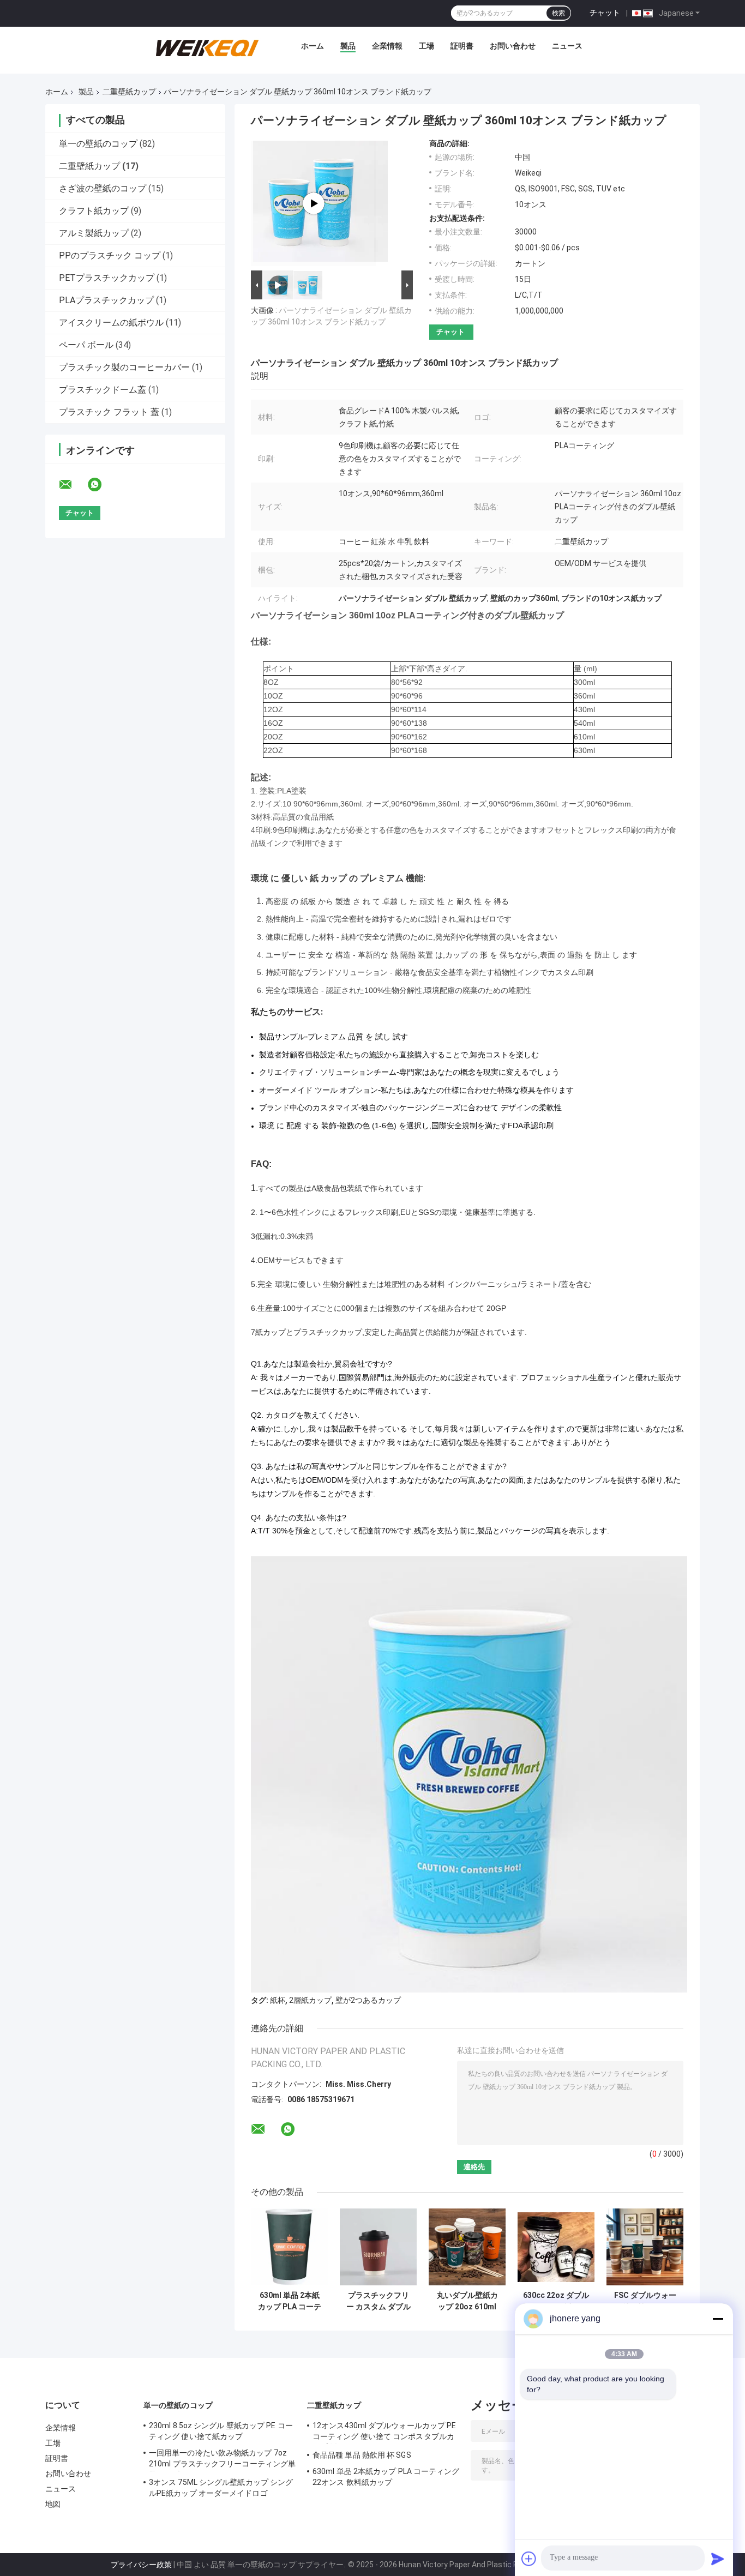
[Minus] (718, 2319)
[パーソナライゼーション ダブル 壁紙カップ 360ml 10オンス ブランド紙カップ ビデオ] (314, 203)
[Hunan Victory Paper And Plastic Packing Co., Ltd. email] (73, 485)
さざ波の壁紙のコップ (103, 188)
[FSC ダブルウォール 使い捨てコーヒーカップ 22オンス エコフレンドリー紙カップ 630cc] (645, 2247)
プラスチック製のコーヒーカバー (124, 367)
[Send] (718, 2559)
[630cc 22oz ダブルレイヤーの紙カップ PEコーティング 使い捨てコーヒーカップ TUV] (556, 2247)
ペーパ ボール (86, 345)
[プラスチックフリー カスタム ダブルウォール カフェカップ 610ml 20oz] (378, 2247)
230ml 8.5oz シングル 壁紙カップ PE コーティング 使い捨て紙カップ (221, 2431)
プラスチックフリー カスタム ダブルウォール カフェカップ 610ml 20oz (378, 2301)
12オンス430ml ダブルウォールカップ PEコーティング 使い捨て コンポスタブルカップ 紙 (384, 2433)
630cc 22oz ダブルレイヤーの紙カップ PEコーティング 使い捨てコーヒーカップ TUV (556, 2301)
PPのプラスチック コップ (110, 255)
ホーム (313, 46)
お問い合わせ (513, 46)
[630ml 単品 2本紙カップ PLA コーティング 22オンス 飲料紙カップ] (289, 2247)
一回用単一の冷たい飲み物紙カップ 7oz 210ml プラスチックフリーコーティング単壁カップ (222, 2460)
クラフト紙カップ (94, 211)
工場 (426, 46)
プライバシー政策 (141, 2565)
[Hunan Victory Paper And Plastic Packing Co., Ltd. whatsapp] (101, 485)
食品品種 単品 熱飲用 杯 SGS (362, 2455)
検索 (558, 13)
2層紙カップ (310, 2000)
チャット (605, 13)
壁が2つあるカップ (368, 2000)
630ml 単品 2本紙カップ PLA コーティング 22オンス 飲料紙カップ (290, 2301)
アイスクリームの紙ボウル (111, 323)
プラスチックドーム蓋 (103, 390)
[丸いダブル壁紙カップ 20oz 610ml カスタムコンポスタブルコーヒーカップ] (467, 2247)
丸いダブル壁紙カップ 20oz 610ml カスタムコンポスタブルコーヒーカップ (467, 2301)
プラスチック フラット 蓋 (109, 412)
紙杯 (278, 2000)
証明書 (462, 46)
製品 (348, 46)
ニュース (567, 46)
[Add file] (529, 2559)
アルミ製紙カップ (94, 233)
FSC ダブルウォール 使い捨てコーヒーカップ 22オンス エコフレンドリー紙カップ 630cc (645, 2301)
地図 (53, 2504)
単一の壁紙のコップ (98, 144)
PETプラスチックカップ (107, 278)
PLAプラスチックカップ (106, 300)
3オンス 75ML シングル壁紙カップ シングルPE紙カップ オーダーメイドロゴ (221, 2488)
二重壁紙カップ (129, 92)
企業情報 (387, 46)
